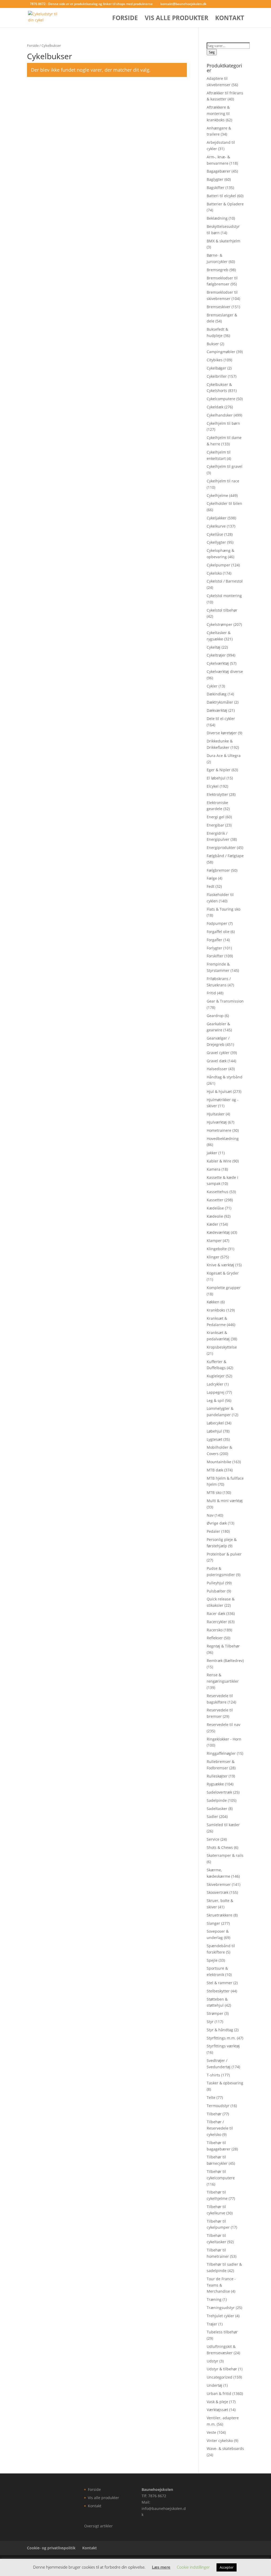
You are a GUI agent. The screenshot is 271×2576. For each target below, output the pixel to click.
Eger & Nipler (219, 770)
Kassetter (215, 1200)
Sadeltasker (217, 1809)
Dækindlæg (217, 694)
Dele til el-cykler (221, 719)
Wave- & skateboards (225, 2448)
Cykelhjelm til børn (223, 423)
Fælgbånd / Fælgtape (225, 856)
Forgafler (214, 940)
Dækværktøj (217, 710)
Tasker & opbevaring (225, 2083)
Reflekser (215, 1638)
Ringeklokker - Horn (224, 1739)
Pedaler (213, 1531)
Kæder (213, 1224)
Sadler (212, 1816)
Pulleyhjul (215, 1583)
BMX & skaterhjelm (223, 241)
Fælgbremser (218, 870)
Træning (214, 2299)
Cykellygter (216, 542)
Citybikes (215, 360)
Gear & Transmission (225, 1001)
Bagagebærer (219, 171)
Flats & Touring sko (223, 909)
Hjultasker (216, 1114)
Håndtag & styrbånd (225, 1077)
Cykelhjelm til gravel (225, 466)
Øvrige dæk (217, 1523)
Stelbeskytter (218, 1991)
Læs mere (161, 2567)
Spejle (212, 1960)
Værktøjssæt (217, 2410)
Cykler (212, 686)
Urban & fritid (219, 2393)
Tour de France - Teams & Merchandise (221, 2285)
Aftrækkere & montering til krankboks (218, 114)
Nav (210, 1515)
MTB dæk (215, 1470)
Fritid (211, 993)
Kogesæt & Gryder (223, 1273)
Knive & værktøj (220, 1265)
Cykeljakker (217, 518)
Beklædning (217, 218)
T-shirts (213, 2075)
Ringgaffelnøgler (221, 1753)
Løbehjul (214, 1431)
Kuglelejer (216, 1376)
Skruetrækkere (220, 1915)
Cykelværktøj (218, 663)
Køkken (213, 1302)
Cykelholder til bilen (224, 503)
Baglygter (215, 179)
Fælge (212, 878)
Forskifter (215, 956)
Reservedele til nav (223, 1725)
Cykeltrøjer (216, 655)
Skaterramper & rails (225, 1855)
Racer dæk (216, 1614)
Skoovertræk (218, 1892)
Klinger (213, 1257)
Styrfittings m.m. (221, 2038)
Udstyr (213, 2361)
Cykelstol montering (224, 596)
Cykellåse (215, 534)
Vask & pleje (217, 2402)
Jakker (212, 1153)
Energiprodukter (221, 848)
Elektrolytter (217, 794)
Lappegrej (216, 1392)
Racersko (215, 1630)
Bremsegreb (218, 270)
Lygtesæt (214, 1439)
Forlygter (214, 948)
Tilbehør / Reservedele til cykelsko (220, 2128)
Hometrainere (219, 1130)
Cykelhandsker (220, 415)
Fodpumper (217, 923)
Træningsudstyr (221, 2308)
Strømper (215, 2013)
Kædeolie (215, 1216)
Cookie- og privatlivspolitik (51, 2548)
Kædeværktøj (218, 1232)
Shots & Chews (220, 1847)
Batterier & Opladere (225, 204)
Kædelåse (215, 1208)
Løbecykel (215, 1423)
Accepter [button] (227, 2567)
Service (213, 1839)
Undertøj (214, 2385)
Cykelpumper (218, 565)
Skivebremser (219, 1884)
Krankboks (216, 1310)
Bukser (213, 344)
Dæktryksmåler (220, 702)
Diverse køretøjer (222, 733)
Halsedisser (217, 1069)
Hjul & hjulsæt (219, 1091)
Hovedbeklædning (223, 1139)
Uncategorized (220, 2377)
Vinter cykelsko (220, 2441)
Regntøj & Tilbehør (223, 1646)
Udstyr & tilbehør (222, 2369)
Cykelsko (214, 573)
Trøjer (212, 2324)
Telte (211, 2097)
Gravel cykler (218, 1053)
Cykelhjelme (217, 495)
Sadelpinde (217, 1800)
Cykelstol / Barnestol (225, 581)
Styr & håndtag (220, 2030)
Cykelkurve (216, 526)
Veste (211, 2432)
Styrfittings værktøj (223, 2046)
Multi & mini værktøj (225, 1501)
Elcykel (213, 786)
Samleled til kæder (223, 1825)
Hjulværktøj (217, 1122)
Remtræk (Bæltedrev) (225, 1661)
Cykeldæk (215, 407)
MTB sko (214, 1492)
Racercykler (217, 1622)
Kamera (214, 1169)
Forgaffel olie (218, 932)
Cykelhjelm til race (223, 481)
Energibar (215, 825)
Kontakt (230, 19)
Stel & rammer (220, 1983)
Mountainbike (219, 1462)
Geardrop (215, 1016)
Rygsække (215, 1784)
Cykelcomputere (221, 399)
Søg (212, 52)
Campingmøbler (221, 352)
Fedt (211, 886)
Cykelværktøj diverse (225, 671)
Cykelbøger (216, 368)
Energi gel (216, 817)
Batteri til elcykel (221, 196)
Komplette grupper (224, 1288)
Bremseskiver (219, 307)
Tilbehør (214, 2114)
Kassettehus (218, 1192)
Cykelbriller (217, 376)
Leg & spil (215, 1400)
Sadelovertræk (219, 1792)
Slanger (213, 1923)
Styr (210, 2022)
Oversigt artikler (98, 2526)
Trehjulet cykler (220, 2316)
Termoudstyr (218, 2106)
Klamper (214, 1241)
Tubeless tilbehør (222, 2332)
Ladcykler (215, 1384)
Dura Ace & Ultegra (224, 756)
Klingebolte (217, 1249)
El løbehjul (216, 778)
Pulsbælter (216, 1591)
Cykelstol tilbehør (222, 610)
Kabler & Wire (219, 1161)
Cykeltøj (214, 647)
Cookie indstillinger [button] (193, 2567)
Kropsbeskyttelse (222, 1347)
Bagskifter (216, 188)
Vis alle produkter (177, 19)
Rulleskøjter (217, 1776)
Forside (125, 19)
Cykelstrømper (220, 624)
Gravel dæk (217, 1061)
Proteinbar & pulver (224, 1554)
